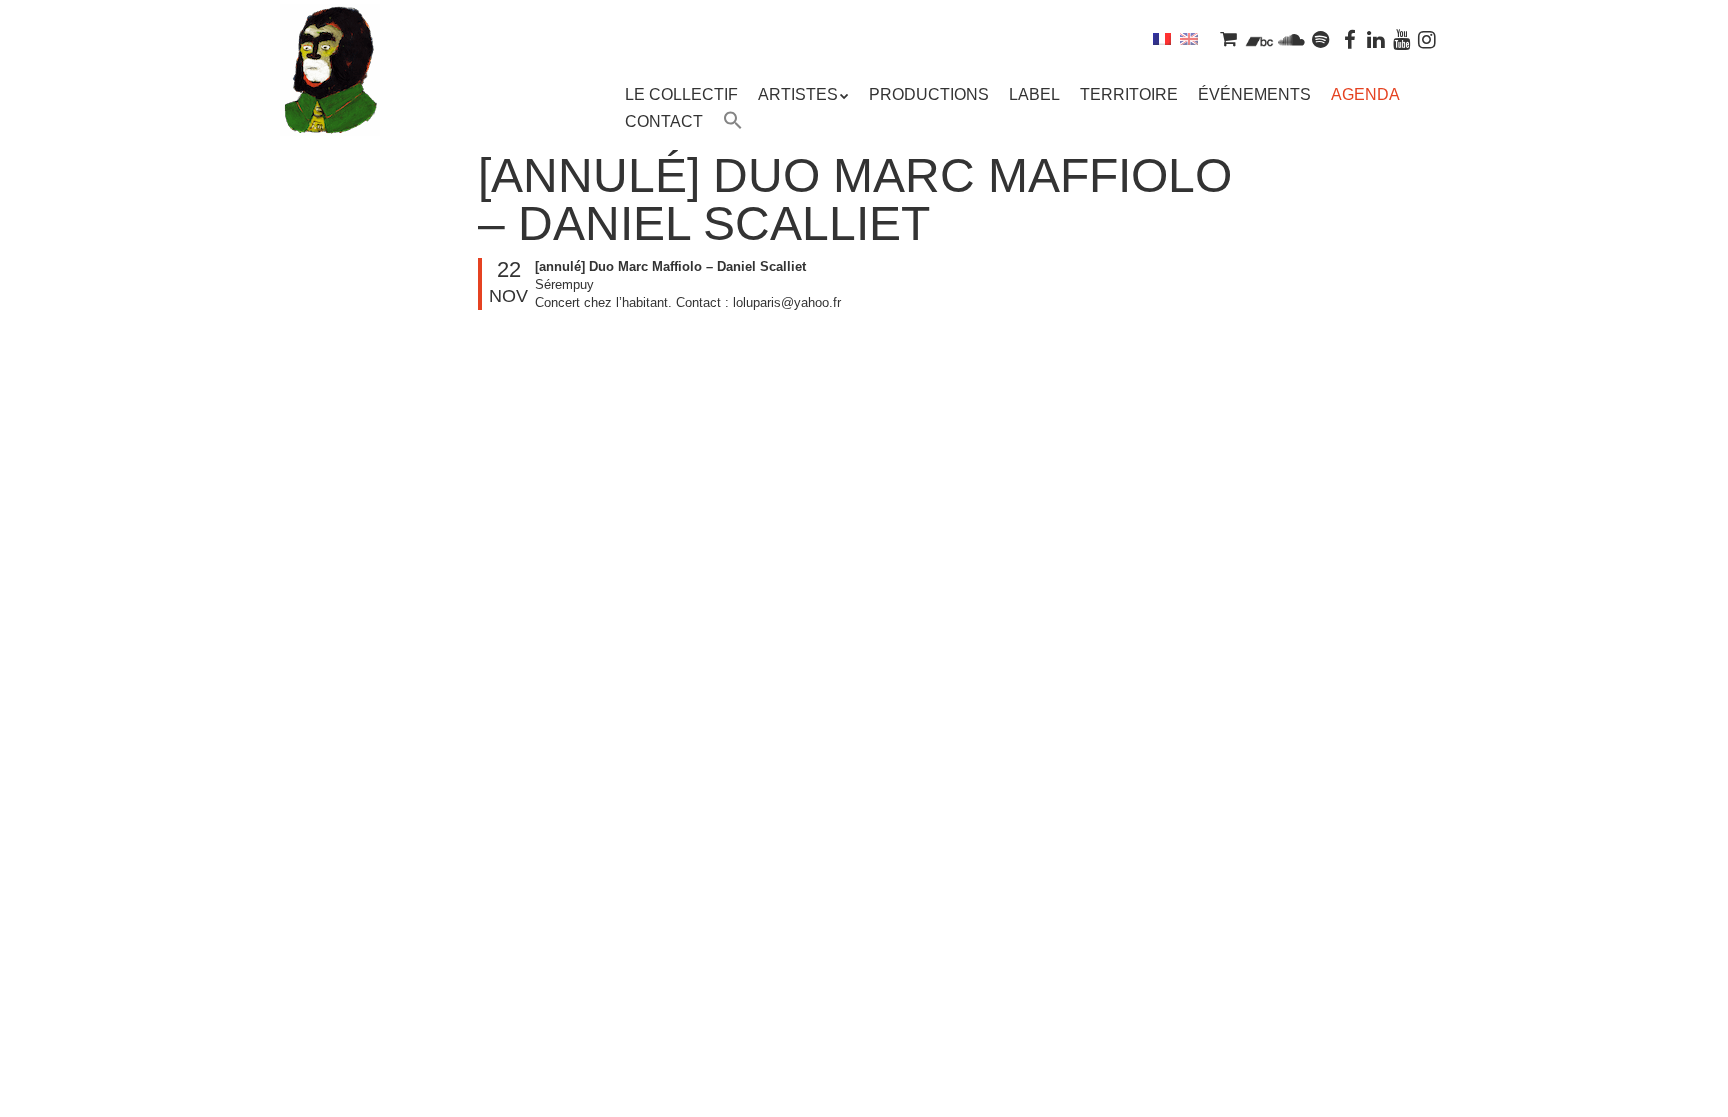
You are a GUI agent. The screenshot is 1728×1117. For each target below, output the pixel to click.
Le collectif (681, 94)
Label (1034, 94)
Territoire (1129, 94)
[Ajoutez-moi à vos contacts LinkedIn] (1376, 38)
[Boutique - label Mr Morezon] (1228, 38)
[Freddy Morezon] (330, 100)
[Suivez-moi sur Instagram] (1427, 38)
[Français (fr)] (1162, 38)
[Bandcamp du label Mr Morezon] (1259, 38)
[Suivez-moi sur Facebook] (1351, 38)
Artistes (798, 94)
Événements (1254, 94)
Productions (929, 94)
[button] (733, 123)
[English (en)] (1189, 38)
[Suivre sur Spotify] (1321, 38)
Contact (664, 121)
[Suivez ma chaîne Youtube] (1402, 38)
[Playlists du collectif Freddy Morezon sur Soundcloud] (1291, 38)
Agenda (1365, 94)
